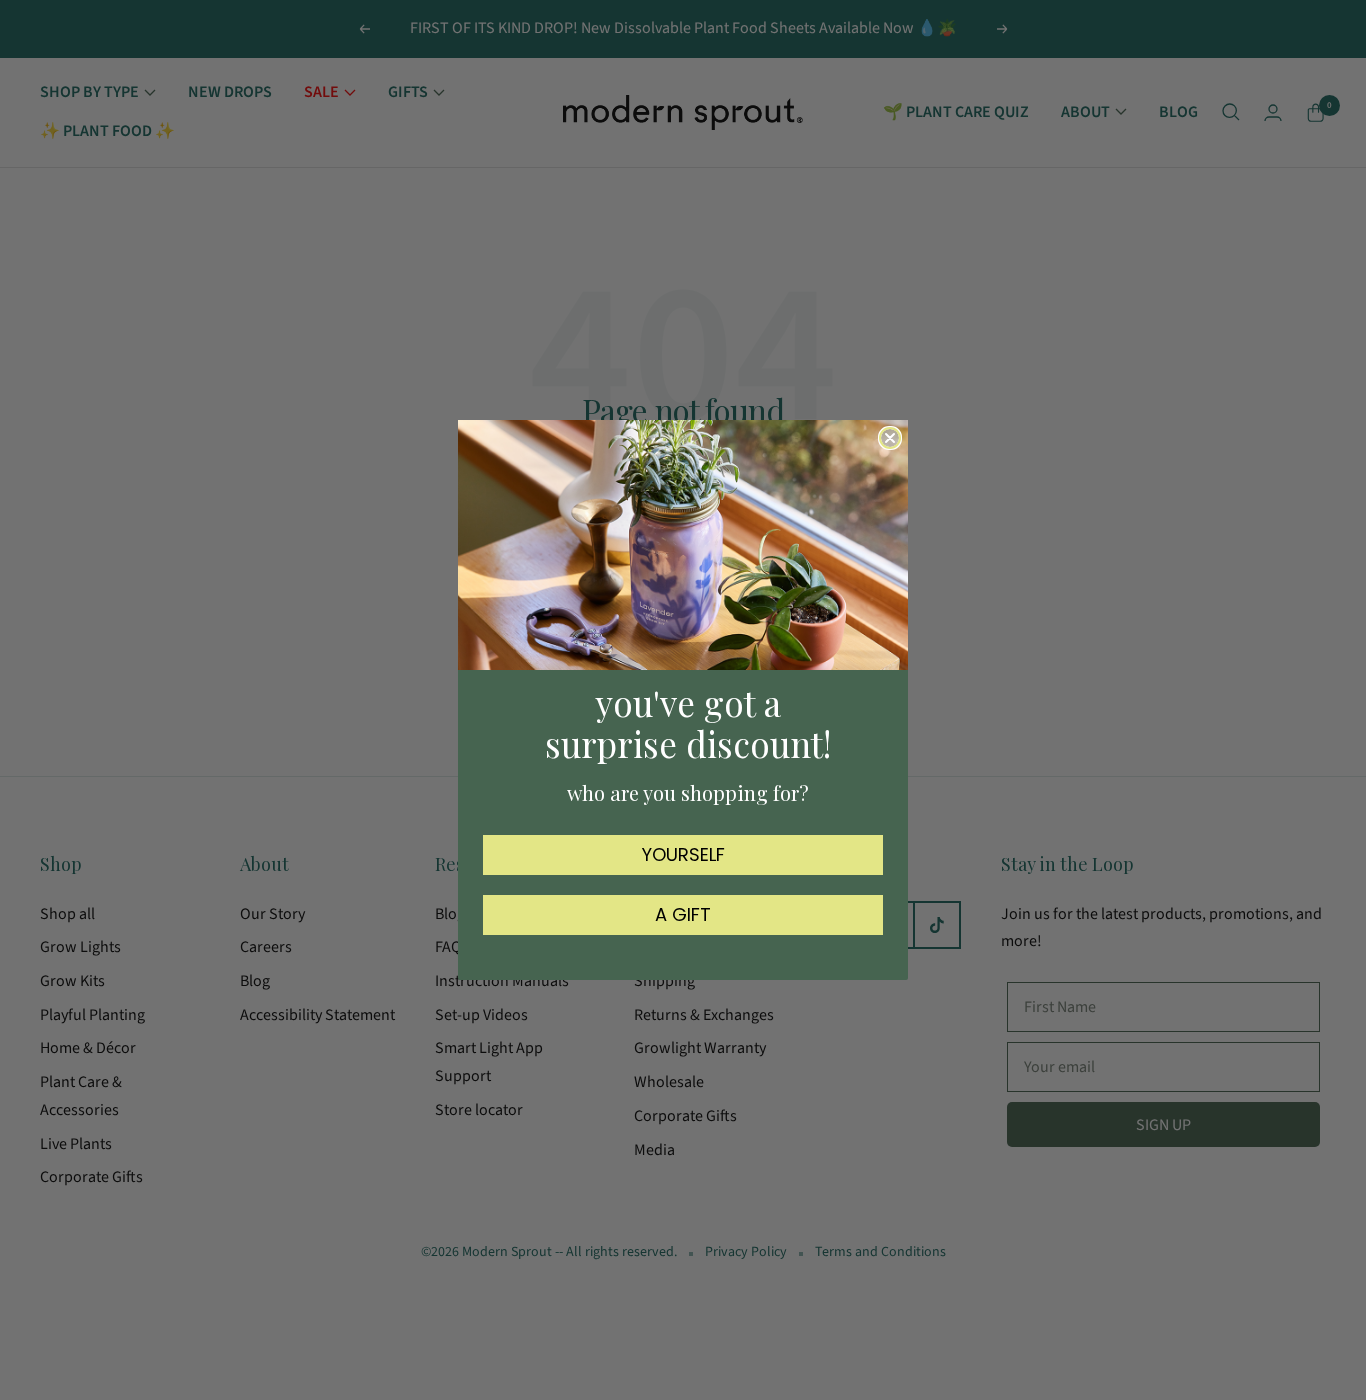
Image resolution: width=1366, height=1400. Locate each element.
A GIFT (683, 914)
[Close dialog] (890, 438)
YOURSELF (683, 854)
